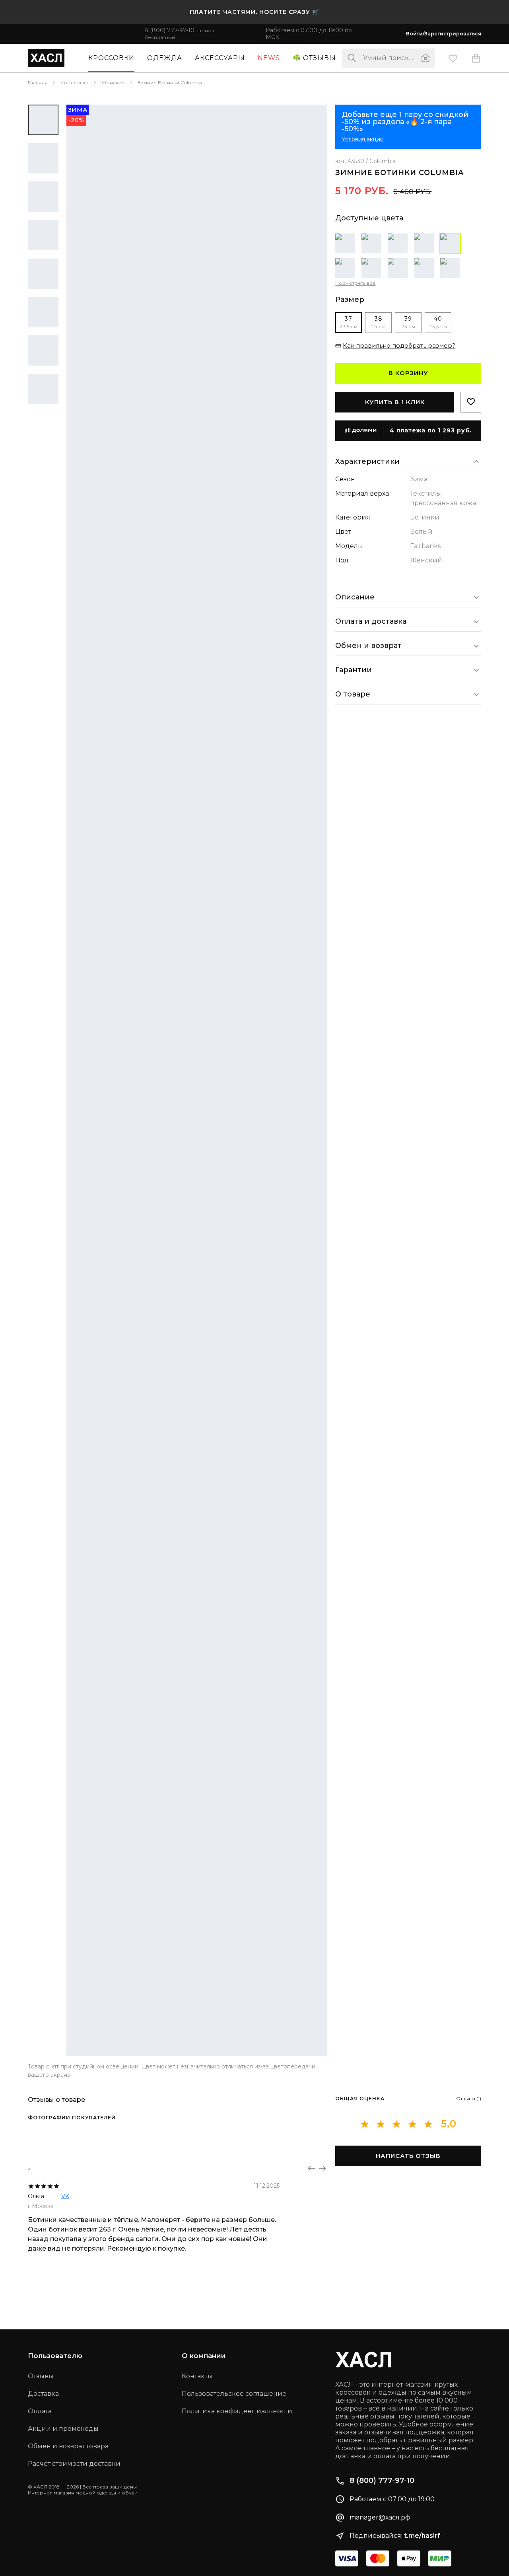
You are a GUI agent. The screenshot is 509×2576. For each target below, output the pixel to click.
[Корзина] (476, 58)
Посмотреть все (355, 283)
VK (65, 2196)
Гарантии (354, 670)
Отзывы (41, 2376)
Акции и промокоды (63, 2429)
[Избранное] (453, 58)
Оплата (40, 2411)
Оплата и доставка (371, 621)
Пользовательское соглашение (234, 2394)
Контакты (197, 2376)
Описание (355, 597)
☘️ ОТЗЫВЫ (314, 58)
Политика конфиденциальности (237, 2411)
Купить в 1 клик (395, 402)
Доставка (43, 2394)
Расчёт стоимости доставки (74, 2464)
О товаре (353, 694)
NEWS (269, 58)
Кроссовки (111, 58)
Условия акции (363, 139)
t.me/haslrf (422, 2536)
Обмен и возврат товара (68, 2446)
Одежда (165, 58)
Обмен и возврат (368, 646)
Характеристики (367, 461)
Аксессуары (220, 58)
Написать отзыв (408, 2156)
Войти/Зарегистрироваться (444, 34)
